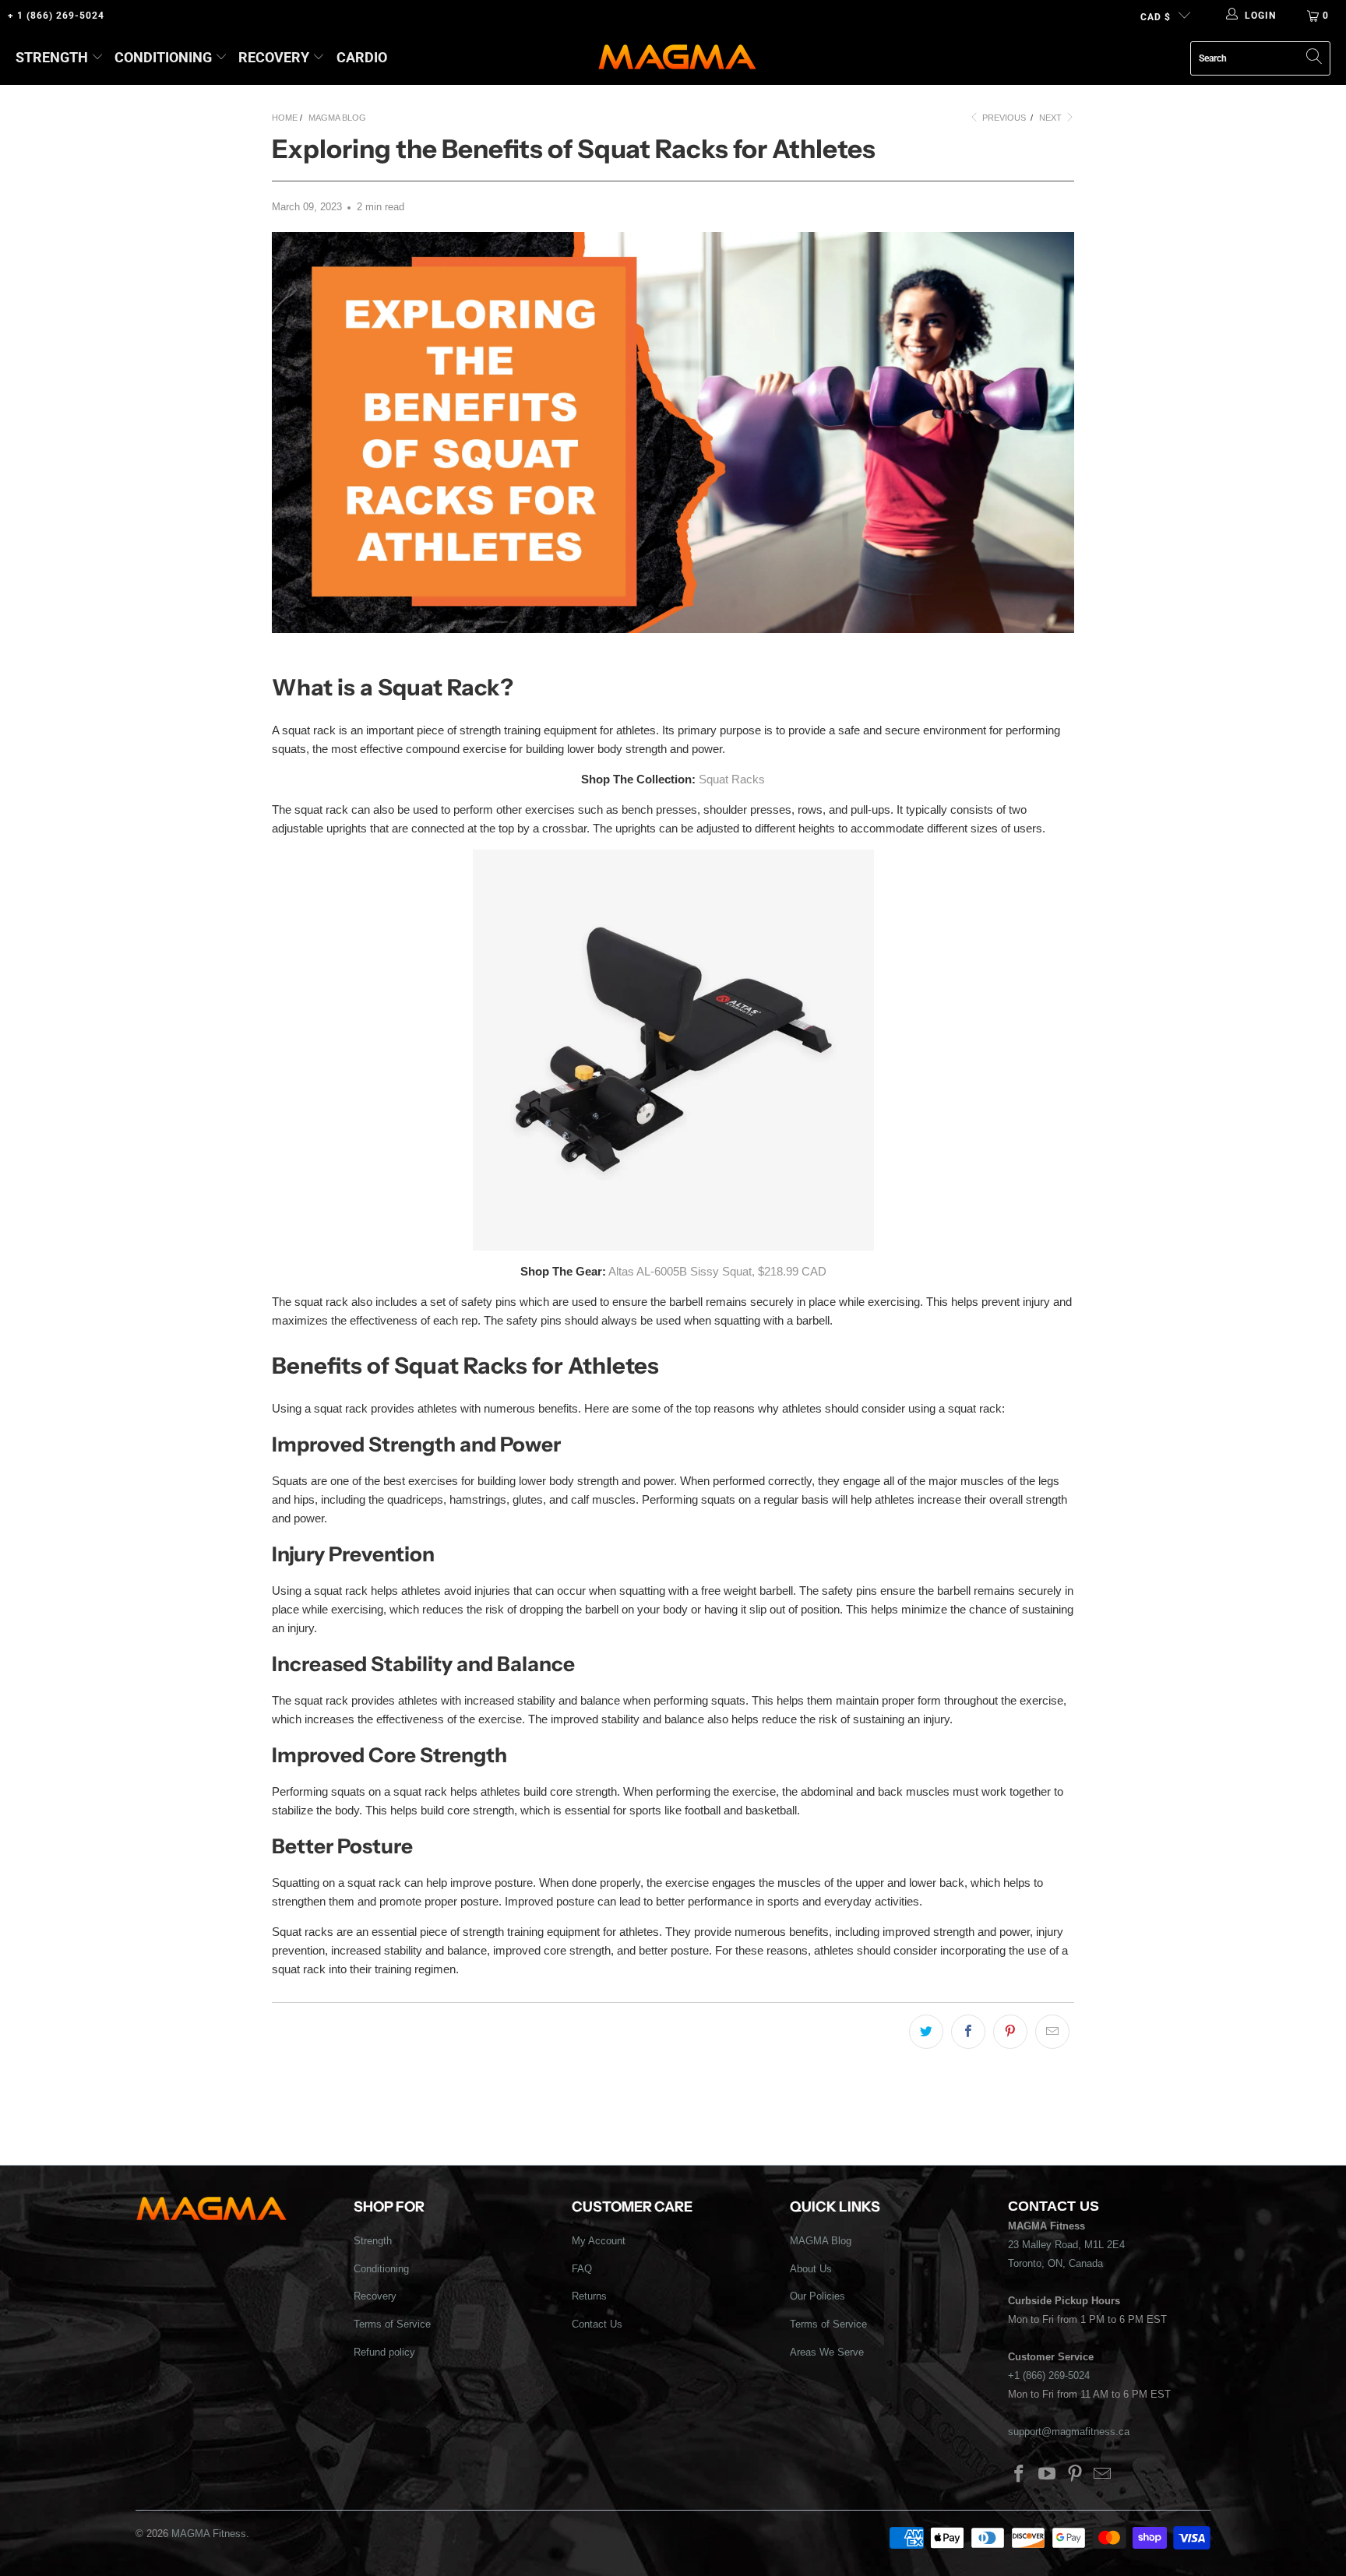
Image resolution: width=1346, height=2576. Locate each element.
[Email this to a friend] (1052, 2032)
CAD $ (1156, 17)
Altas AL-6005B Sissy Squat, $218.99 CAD (717, 1271)
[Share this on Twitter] (926, 2032)
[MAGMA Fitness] (677, 58)
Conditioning (163, 57)
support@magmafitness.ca (1069, 2432)
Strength (52, 57)
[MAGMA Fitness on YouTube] (1048, 2475)
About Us (811, 2269)
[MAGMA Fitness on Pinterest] (1075, 2475)
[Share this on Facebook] (968, 2032)
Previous (1003, 118)
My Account (599, 2241)
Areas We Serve (827, 2352)
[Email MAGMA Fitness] (1103, 2475)
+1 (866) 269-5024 (1049, 2375)
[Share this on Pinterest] (1010, 2032)
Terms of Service (392, 2324)
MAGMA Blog (821, 2241)
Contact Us (597, 2324)
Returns (589, 2296)
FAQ (582, 2269)
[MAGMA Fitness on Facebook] (1020, 2475)
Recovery (274, 57)
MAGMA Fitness (209, 2534)
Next (1052, 118)
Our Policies (817, 2296)
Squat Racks (732, 779)
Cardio (362, 57)
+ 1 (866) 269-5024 (56, 16)
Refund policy (384, 2352)
